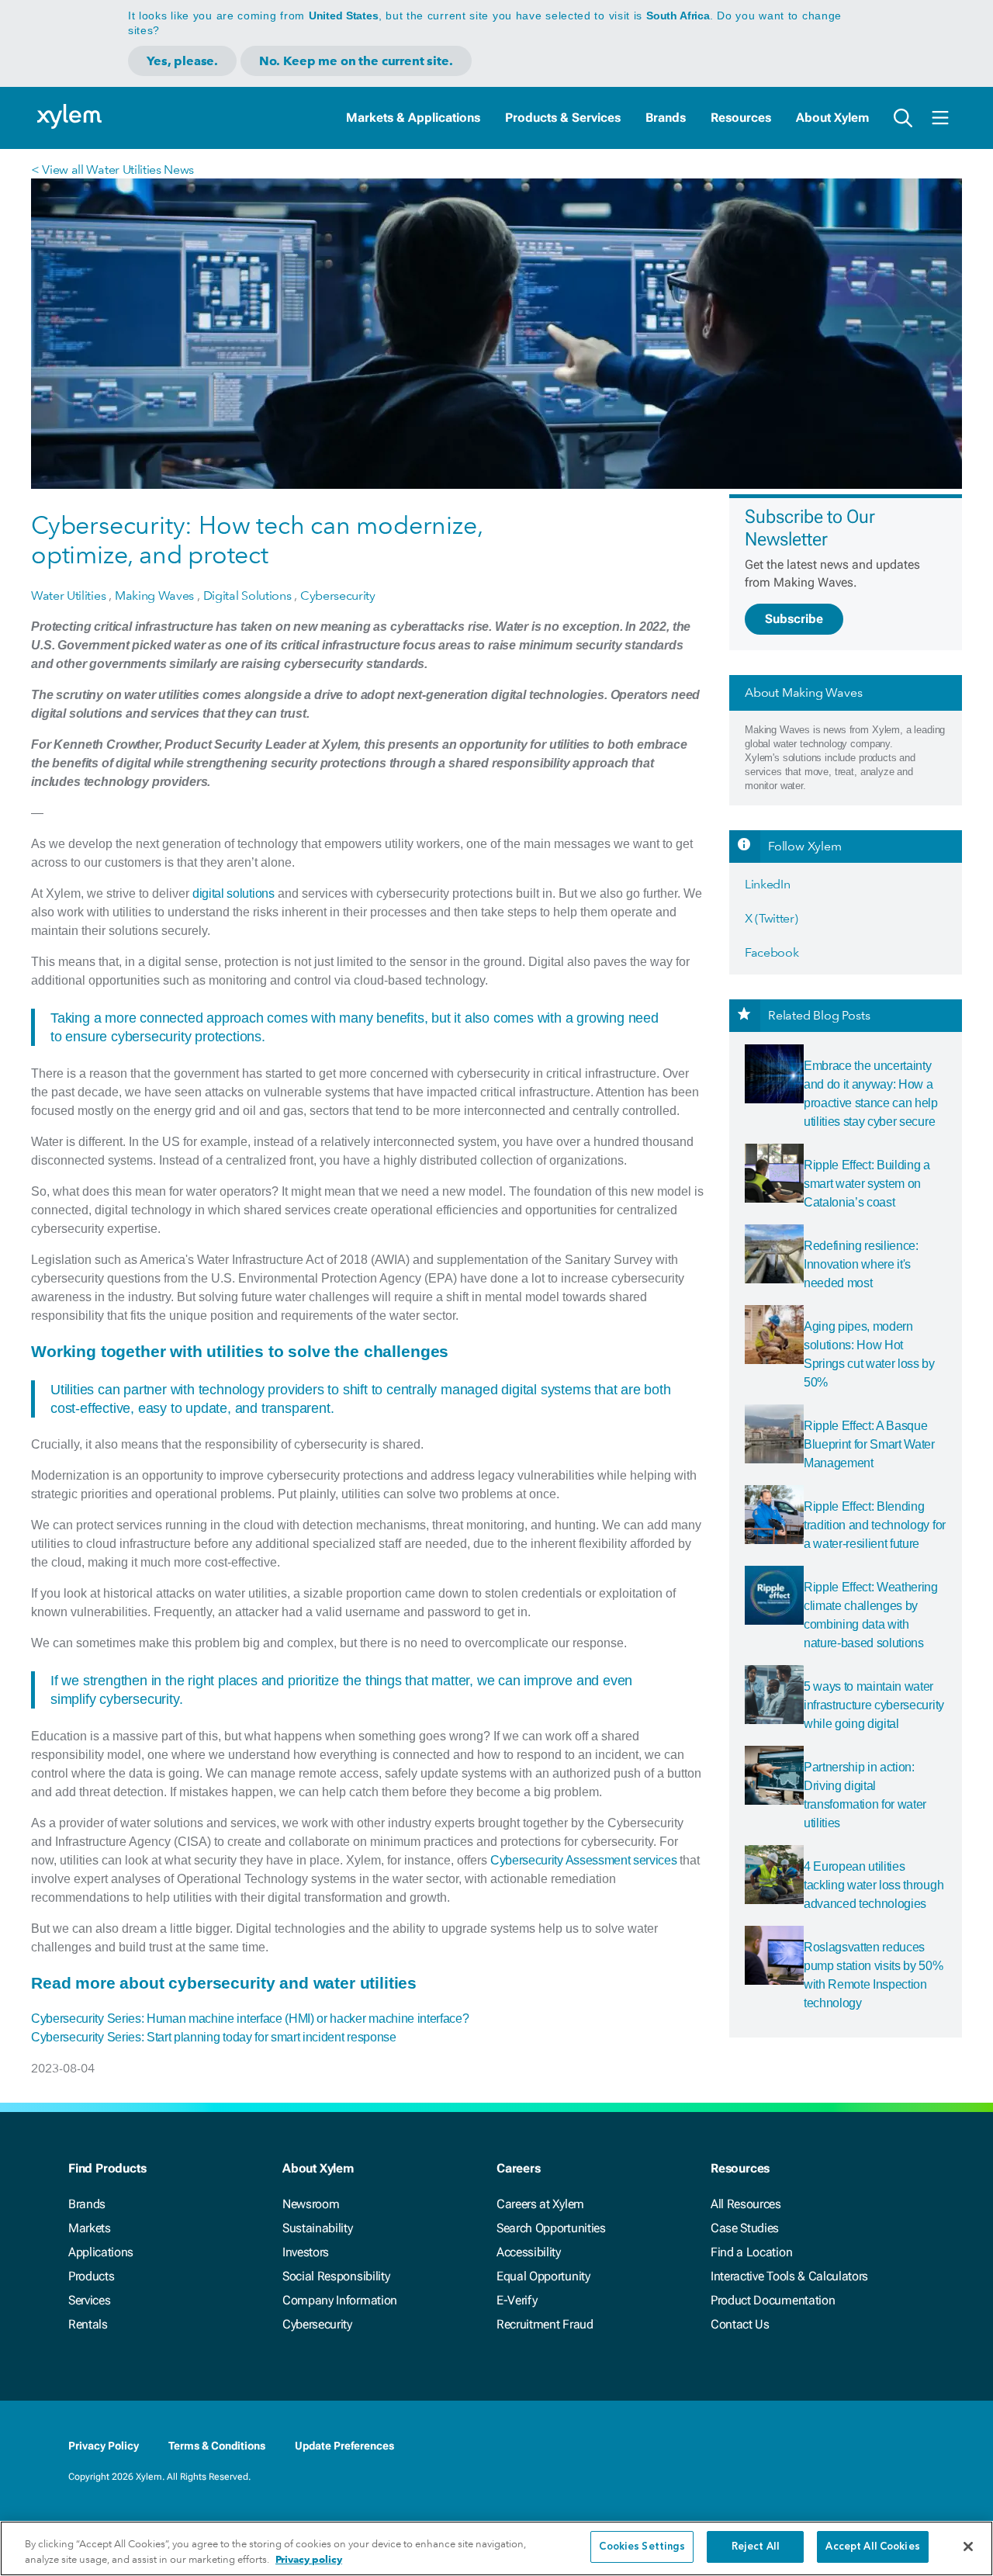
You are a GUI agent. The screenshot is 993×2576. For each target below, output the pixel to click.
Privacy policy (309, 2559)
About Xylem (832, 118)
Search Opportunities (551, 2228)
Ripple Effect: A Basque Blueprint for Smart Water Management (869, 1444)
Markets (90, 2228)
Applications (101, 2252)
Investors (306, 2252)
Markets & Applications (413, 118)
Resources (741, 118)
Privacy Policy (104, 2446)
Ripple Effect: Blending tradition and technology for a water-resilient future (875, 1525)
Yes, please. (182, 61)
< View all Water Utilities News (112, 170)
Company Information (340, 2300)
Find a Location (751, 2252)
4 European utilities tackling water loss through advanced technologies (874, 1885)
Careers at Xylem (540, 2204)
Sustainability (318, 2228)
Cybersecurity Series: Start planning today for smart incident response (214, 2037)
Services (89, 2300)
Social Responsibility (336, 2276)
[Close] (968, 2547)
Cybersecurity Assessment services (583, 1860)
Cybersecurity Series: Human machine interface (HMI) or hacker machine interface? (250, 2019)
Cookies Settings (642, 2547)
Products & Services (563, 118)
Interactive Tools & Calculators (789, 2276)
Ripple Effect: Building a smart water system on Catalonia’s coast (867, 1184)
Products (91, 2276)
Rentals (88, 2324)
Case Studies (745, 2228)
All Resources (746, 2204)
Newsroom (311, 2204)
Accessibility (529, 2252)
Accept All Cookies (872, 2547)
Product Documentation (773, 2300)
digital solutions (234, 893)
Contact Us (740, 2324)
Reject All (756, 2547)
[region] (496, 2548)
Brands (666, 118)
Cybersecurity (317, 2324)
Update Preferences (344, 2446)
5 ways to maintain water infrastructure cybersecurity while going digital (874, 1705)
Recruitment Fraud (545, 2324)
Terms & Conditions (217, 2446)
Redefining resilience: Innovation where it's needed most (861, 1264)
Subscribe (794, 619)
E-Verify (517, 2300)
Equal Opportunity (543, 2276)
